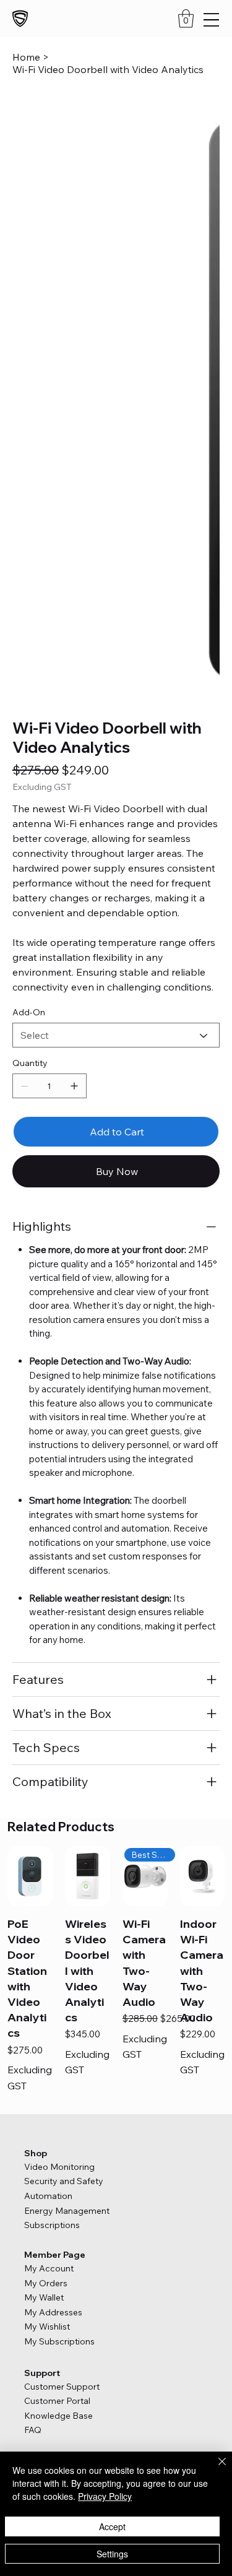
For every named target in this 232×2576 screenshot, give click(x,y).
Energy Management (68, 1813)
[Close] (215, 2469)
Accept (112, 2526)
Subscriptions (52, 1828)
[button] (186, 19)
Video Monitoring (59, 1769)
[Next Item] (202, 201)
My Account (49, 1871)
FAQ (33, 2032)
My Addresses (53, 1914)
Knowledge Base (58, 2018)
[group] (116, 1573)
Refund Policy (49, 2118)
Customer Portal (57, 2003)
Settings (112, 2554)
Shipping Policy (53, 2105)
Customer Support (62, 1988)
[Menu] (211, 20)
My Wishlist (47, 1929)
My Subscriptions (59, 1943)
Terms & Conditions (61, 2091)
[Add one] (74, 688)
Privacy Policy (50, 2078)
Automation (49, 1798)
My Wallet (44, 1900)
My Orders (46, 1885)
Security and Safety (65, 1784)
